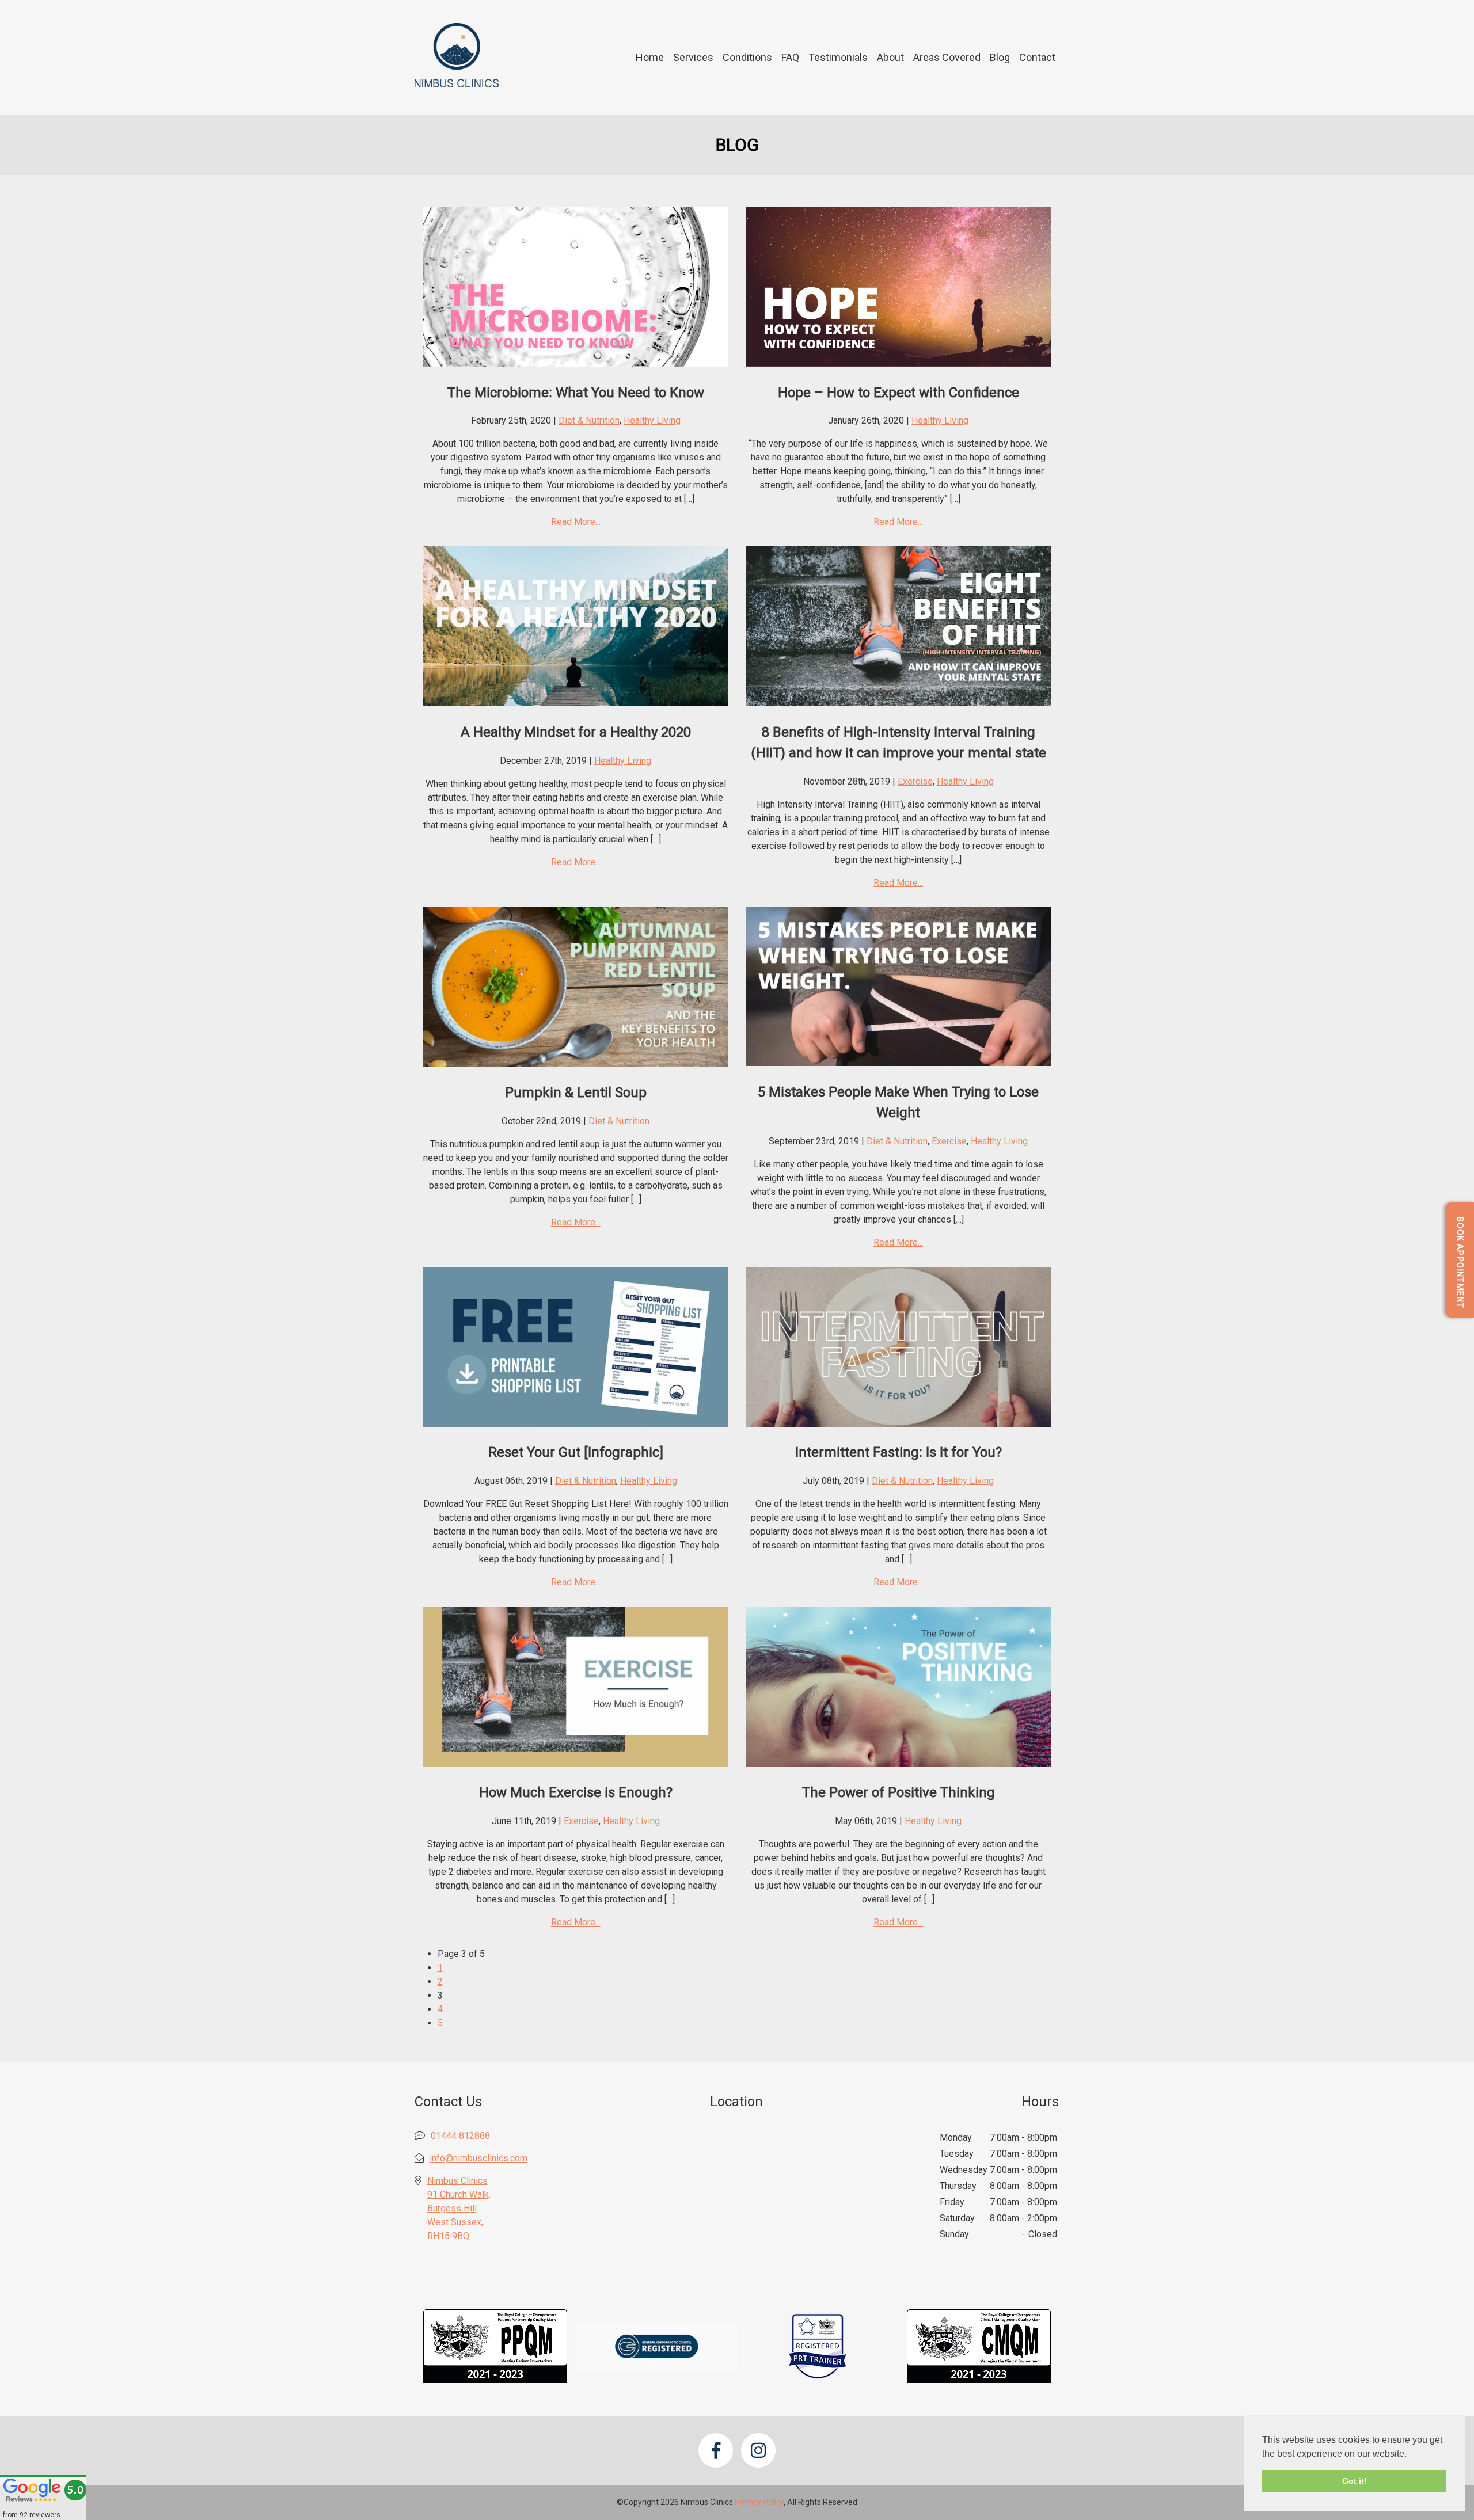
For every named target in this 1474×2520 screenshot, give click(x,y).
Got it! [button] (1355, 2481)
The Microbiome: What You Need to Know (576, 393)
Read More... (576, 522)
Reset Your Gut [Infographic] (576, 1452)
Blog (1000, 57)
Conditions (747, 57)
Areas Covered (947, 57)
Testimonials (838, 57)
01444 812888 (460, 2136)
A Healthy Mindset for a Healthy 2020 (576, 732)
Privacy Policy (759, 2502)
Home (650, 57)
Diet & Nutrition (589, 420)
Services (693, 57)
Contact (1037, 57)
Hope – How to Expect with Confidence (899, 393)
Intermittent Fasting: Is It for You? (899, 1452)
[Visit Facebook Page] (716, 2450)
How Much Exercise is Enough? (576, 1792)
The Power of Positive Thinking (899, 1792)
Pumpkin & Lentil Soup (576, 1092)
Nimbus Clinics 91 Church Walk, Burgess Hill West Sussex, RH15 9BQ (459, 2208)
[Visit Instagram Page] (758, 2450)
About (890, 57)
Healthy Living (652, 420)
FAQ (790, 57)
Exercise (915, 781)
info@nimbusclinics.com (478, 2158)
